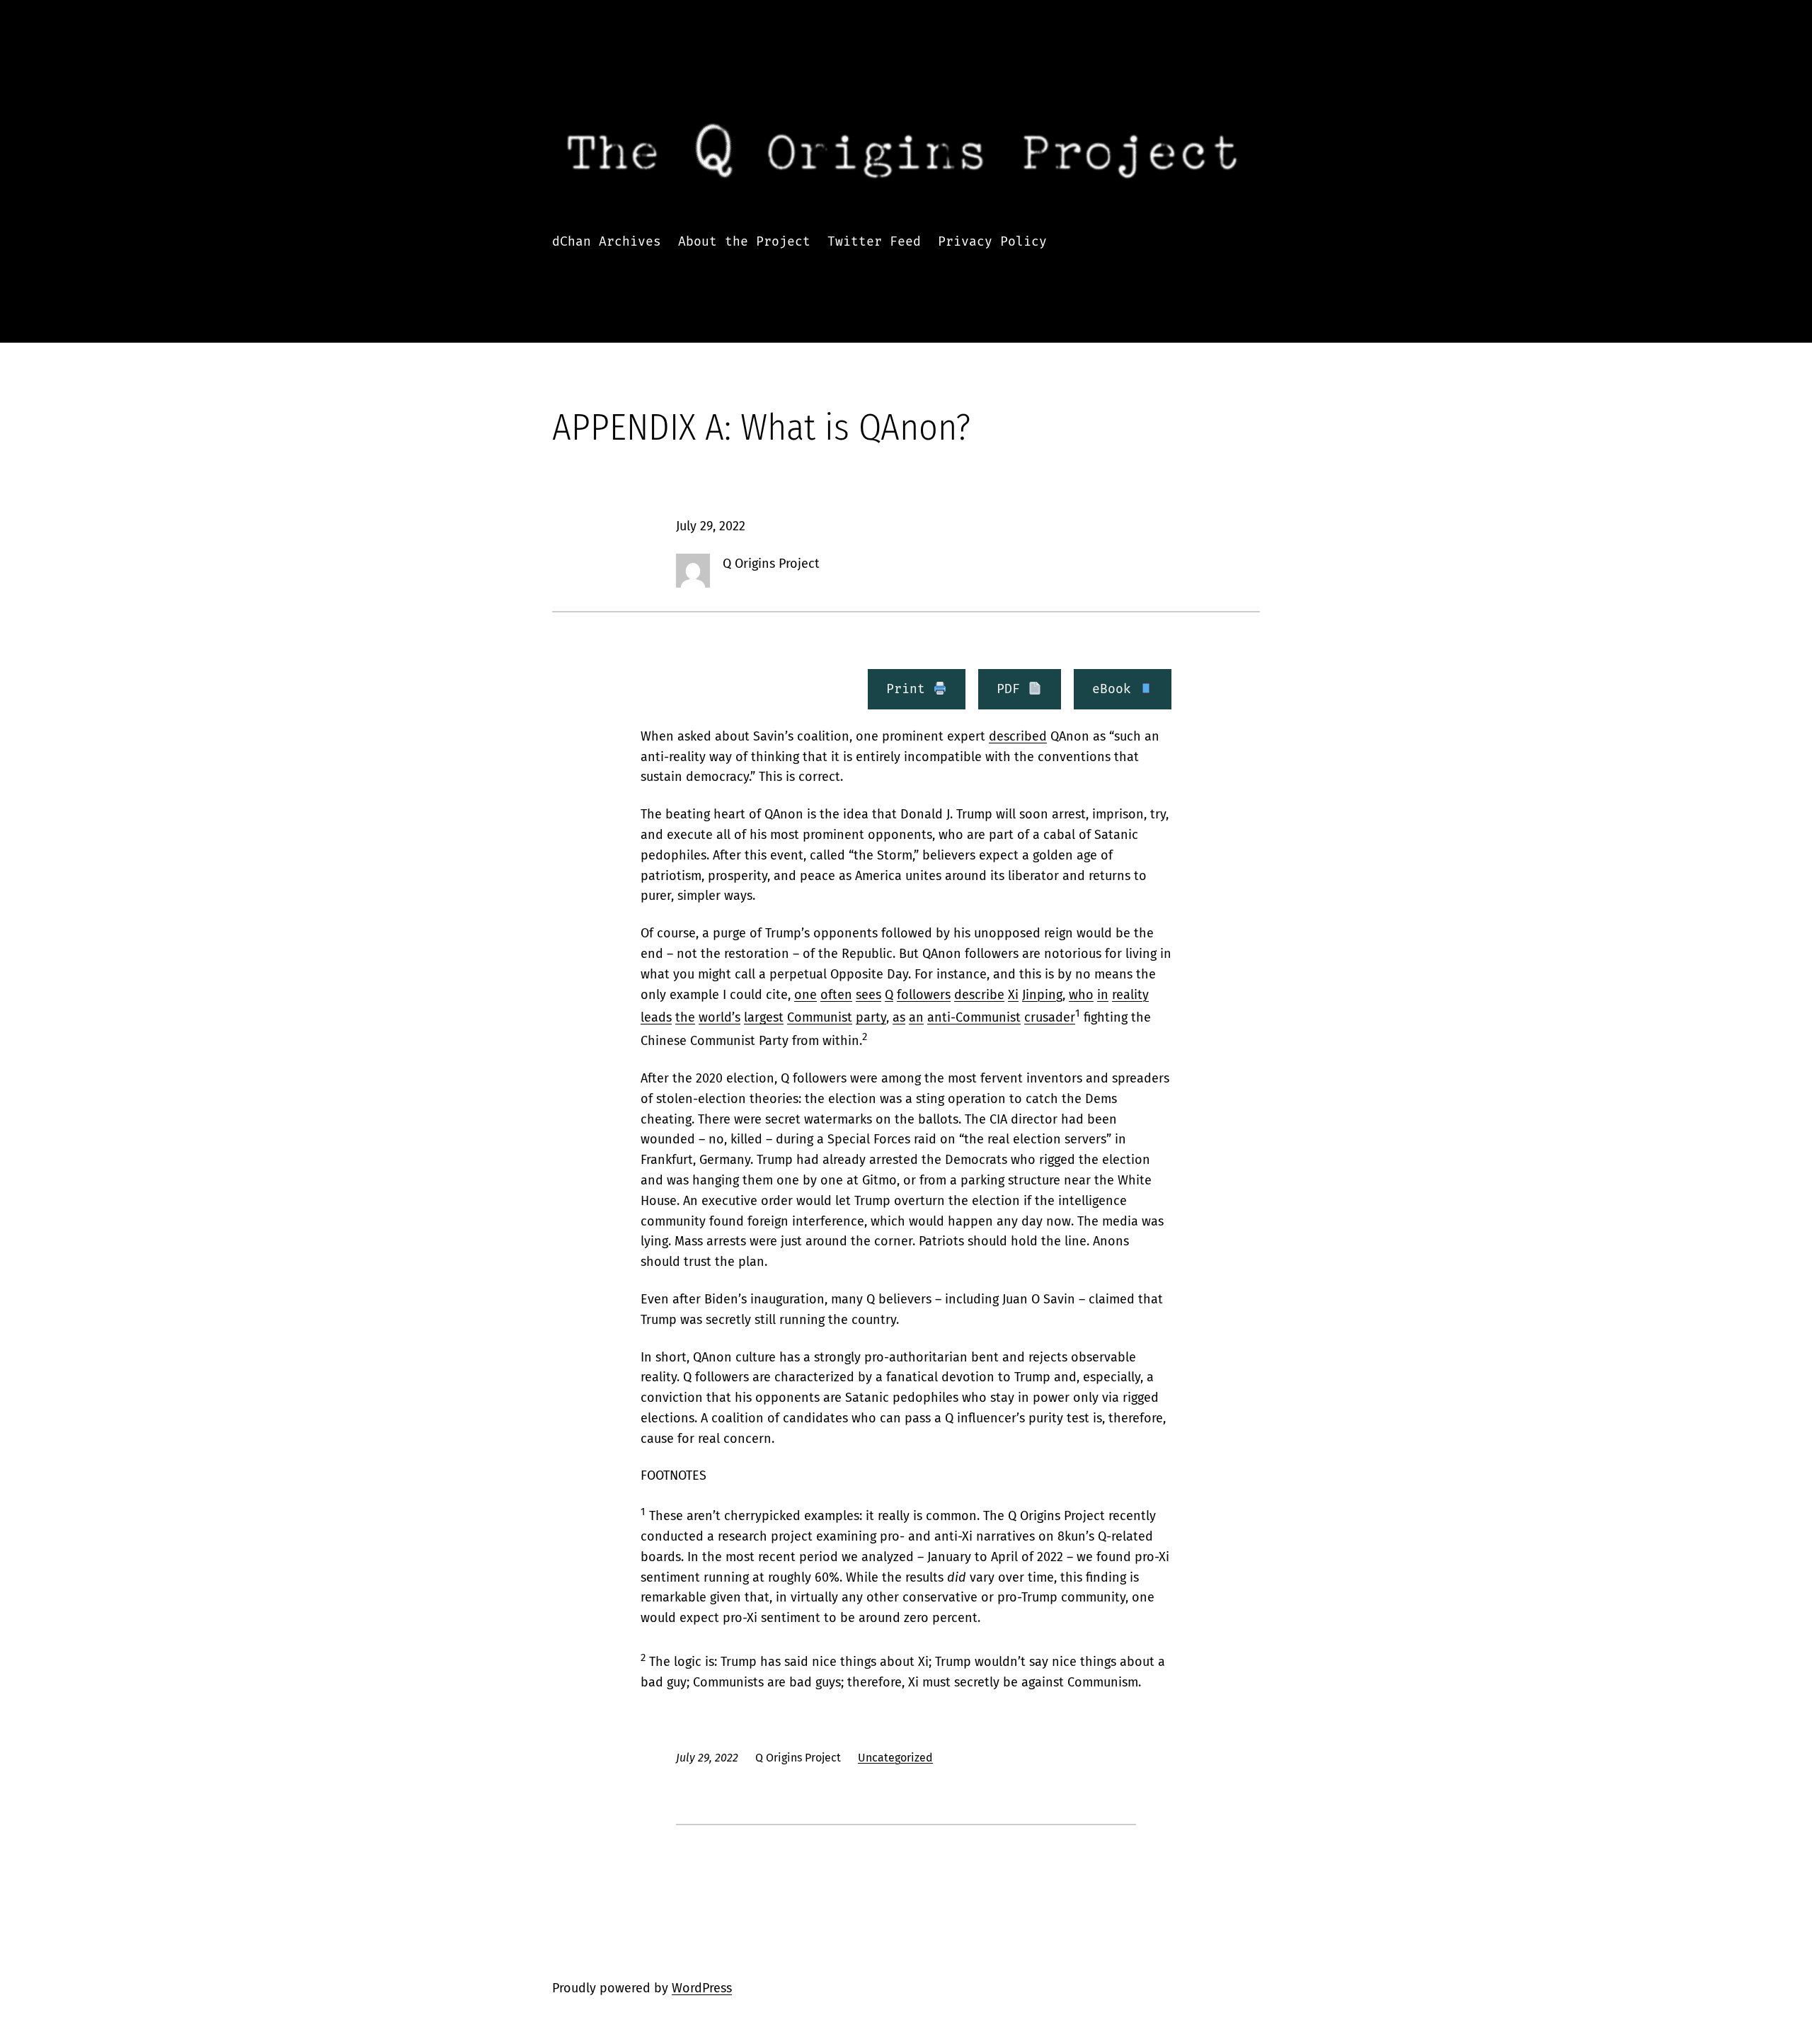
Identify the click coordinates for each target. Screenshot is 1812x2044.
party (871, 1017)
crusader (1050, 1017)
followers (924, 995)
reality (1130, 995)
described (1018, 736)
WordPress (702, 1988)
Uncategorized (895, 1758)
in (1103, 995)
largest (764, 1017)
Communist (820, 1017)
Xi (1013, 995)
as (899, 1017)
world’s (719, 1017)
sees (868, 995)
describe (979, 995)
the (685, 1017)
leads (656, 1017)
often (836, 995)
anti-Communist (974, 1017)
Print (910, 689)
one (805, 995)
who (1081, 995)
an (916, 1017)
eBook (1116, 689)
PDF (1012, 689)
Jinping (1042, 995)
